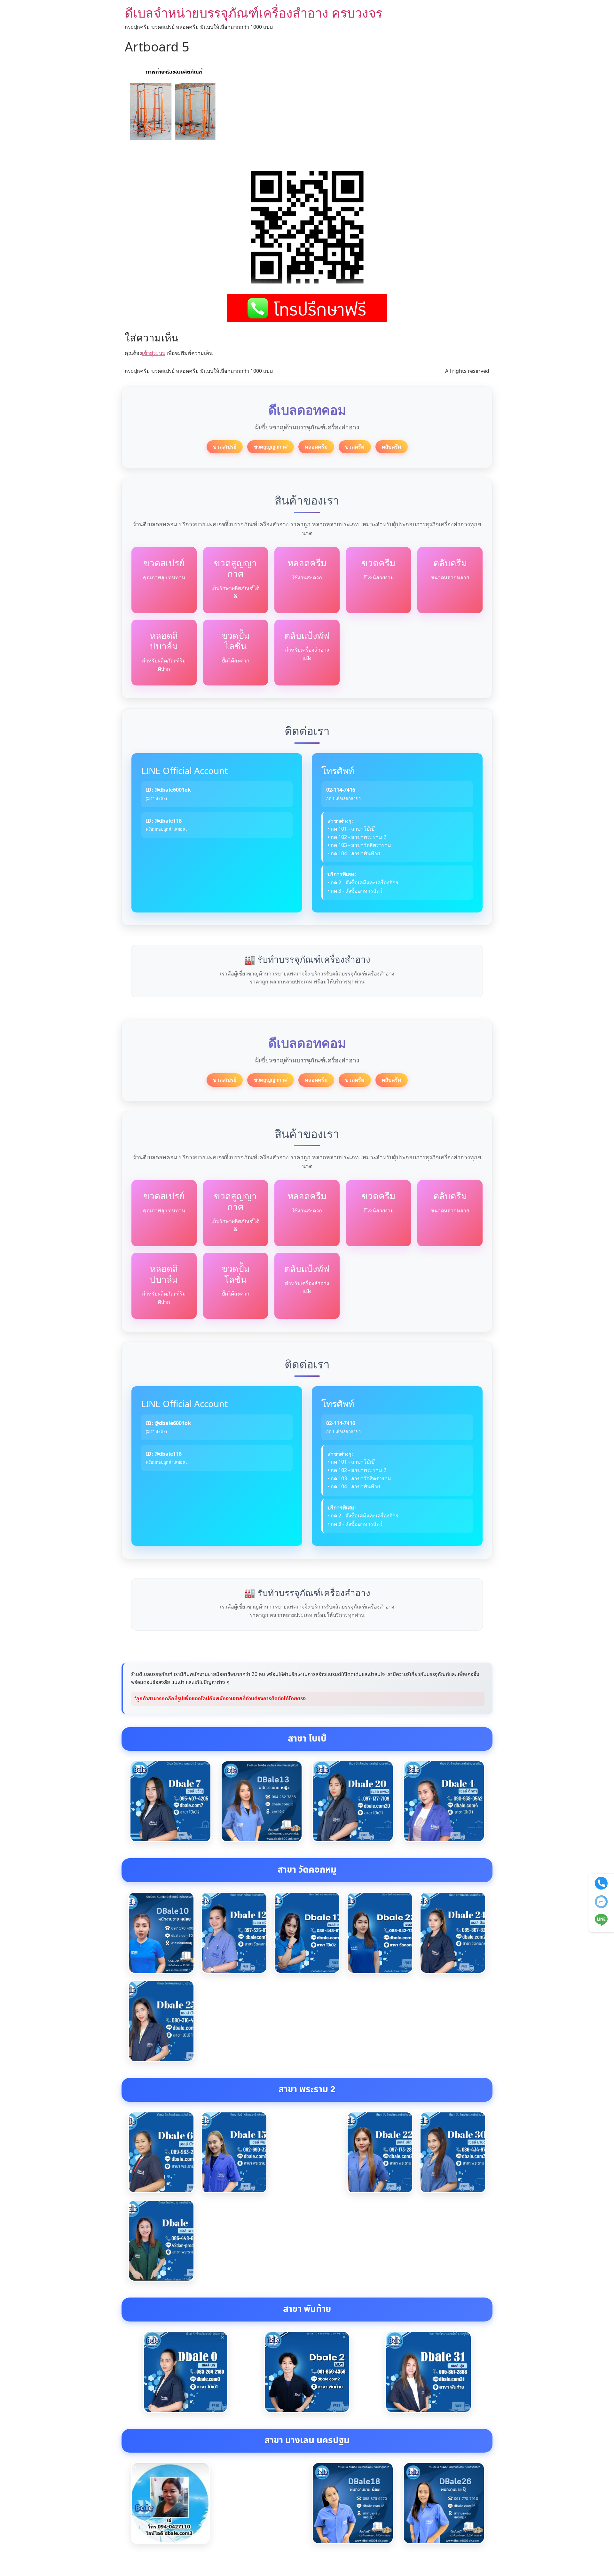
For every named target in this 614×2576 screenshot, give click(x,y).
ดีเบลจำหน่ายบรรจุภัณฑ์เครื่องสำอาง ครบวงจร (254, 13)
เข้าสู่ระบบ (154, 353)
